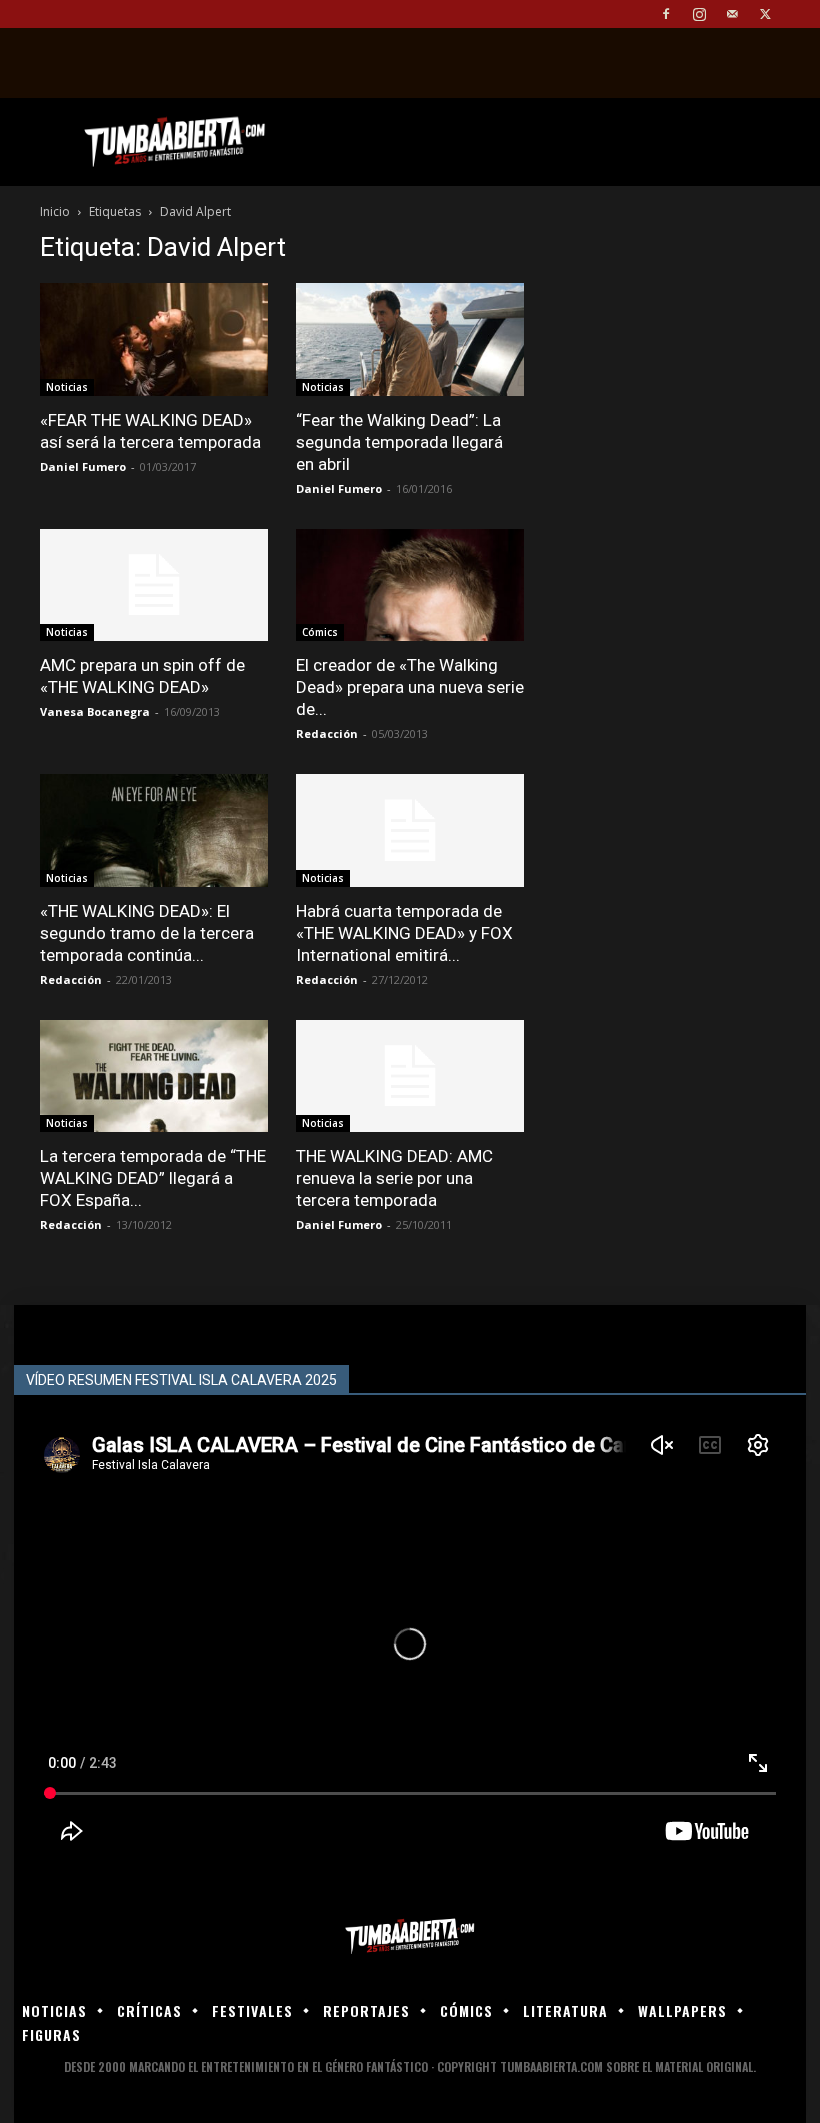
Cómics (320, 632)
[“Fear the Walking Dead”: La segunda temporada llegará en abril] (410, 339)
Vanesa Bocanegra (95, 711)
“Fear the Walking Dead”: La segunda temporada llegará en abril (399, 442)
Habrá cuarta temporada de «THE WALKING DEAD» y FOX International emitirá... (404, 933)
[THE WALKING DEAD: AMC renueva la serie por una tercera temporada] (410, 1076)
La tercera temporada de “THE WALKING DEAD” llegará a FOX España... (153, 1178)
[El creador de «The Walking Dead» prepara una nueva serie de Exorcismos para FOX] (410, 585)
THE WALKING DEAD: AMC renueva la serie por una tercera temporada (394, 1178)
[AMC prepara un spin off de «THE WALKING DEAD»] (154, 585)
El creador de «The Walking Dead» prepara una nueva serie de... (410, 687)
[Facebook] (666, 14)
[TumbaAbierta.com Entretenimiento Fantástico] (410, 1936)
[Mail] (732, 14)
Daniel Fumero (83, 466)
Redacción (327, 733)
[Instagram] (699, 14)
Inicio (55, 211)
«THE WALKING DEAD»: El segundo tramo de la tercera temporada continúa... (147, 933)
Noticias (67, 387)
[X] (765, 14)
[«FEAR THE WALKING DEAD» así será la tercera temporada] (154, 339)
